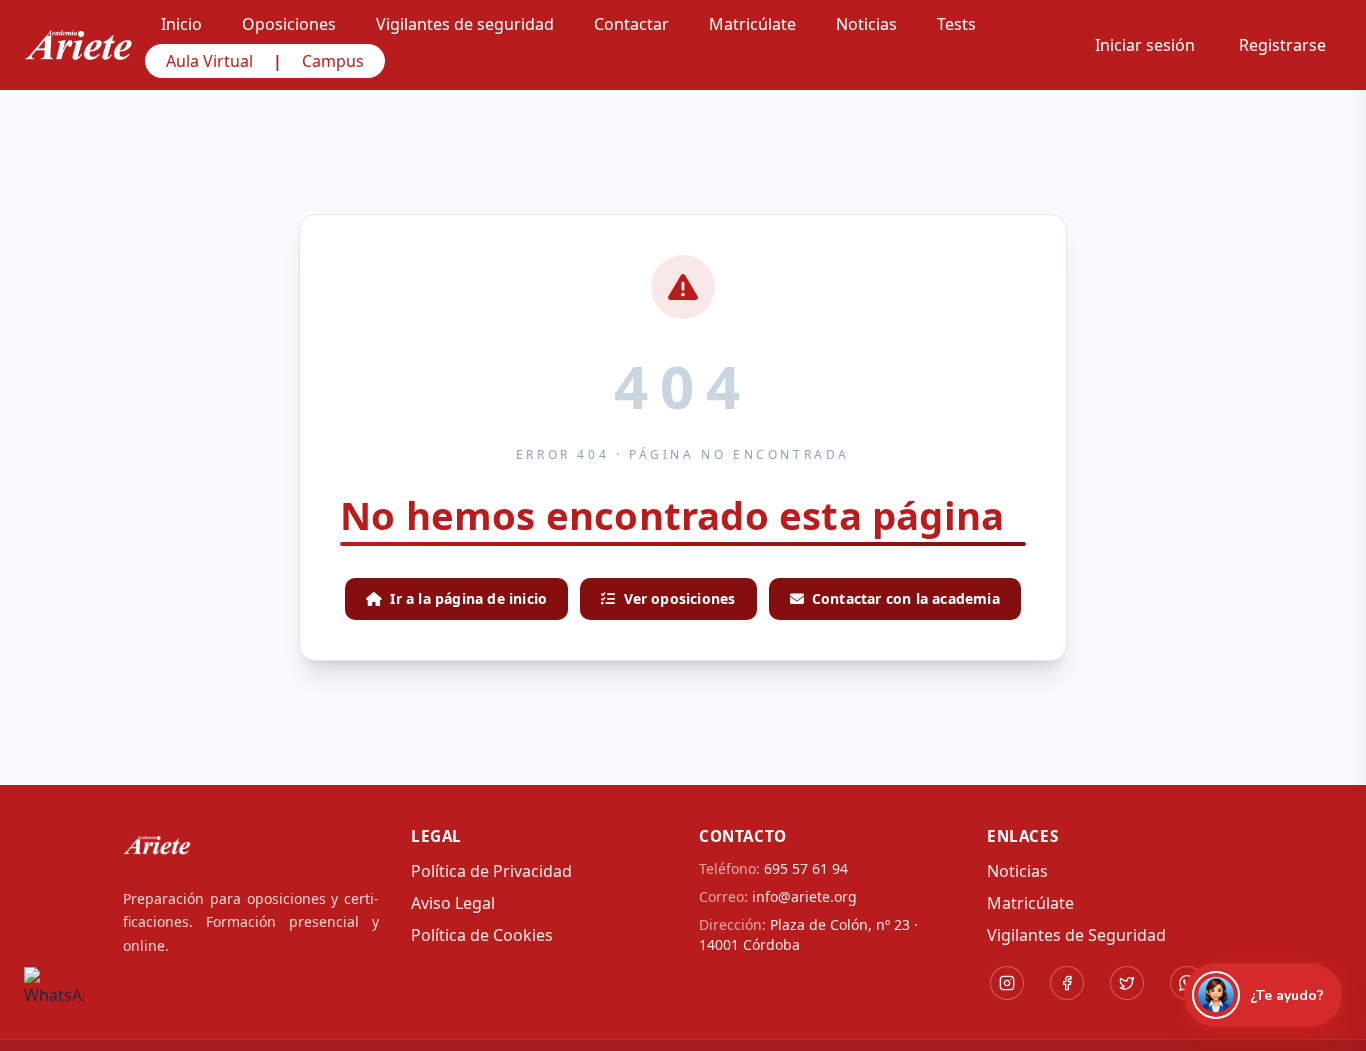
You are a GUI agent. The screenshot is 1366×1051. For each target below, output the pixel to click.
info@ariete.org (804, 896)
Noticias (1017, 871)
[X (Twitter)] (1127, 983)
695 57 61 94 (806, 868)
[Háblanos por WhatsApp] (54, 997)
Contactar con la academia (906, 598)
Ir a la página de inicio (468, 598)
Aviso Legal (453, 903)
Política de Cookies (482, 935)
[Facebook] (1067, 983)
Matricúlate (1030, 903)
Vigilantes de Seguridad (1076, 935)
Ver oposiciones (680, 598)
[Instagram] (1007, 983)
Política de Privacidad (491, 871)
